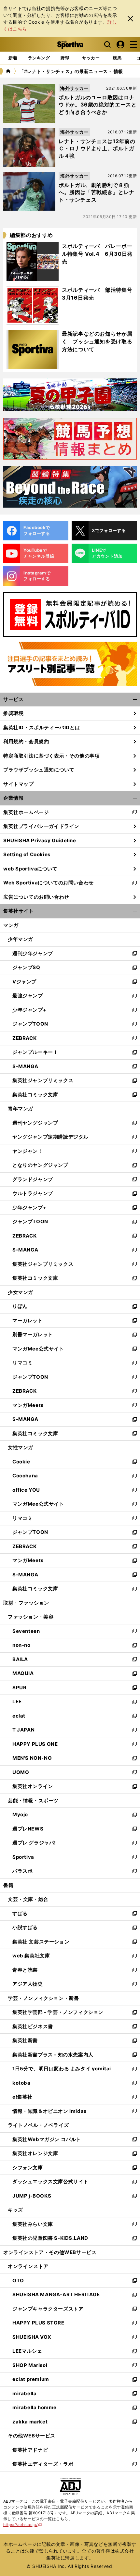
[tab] (65, 58)
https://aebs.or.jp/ (23, 2525)
